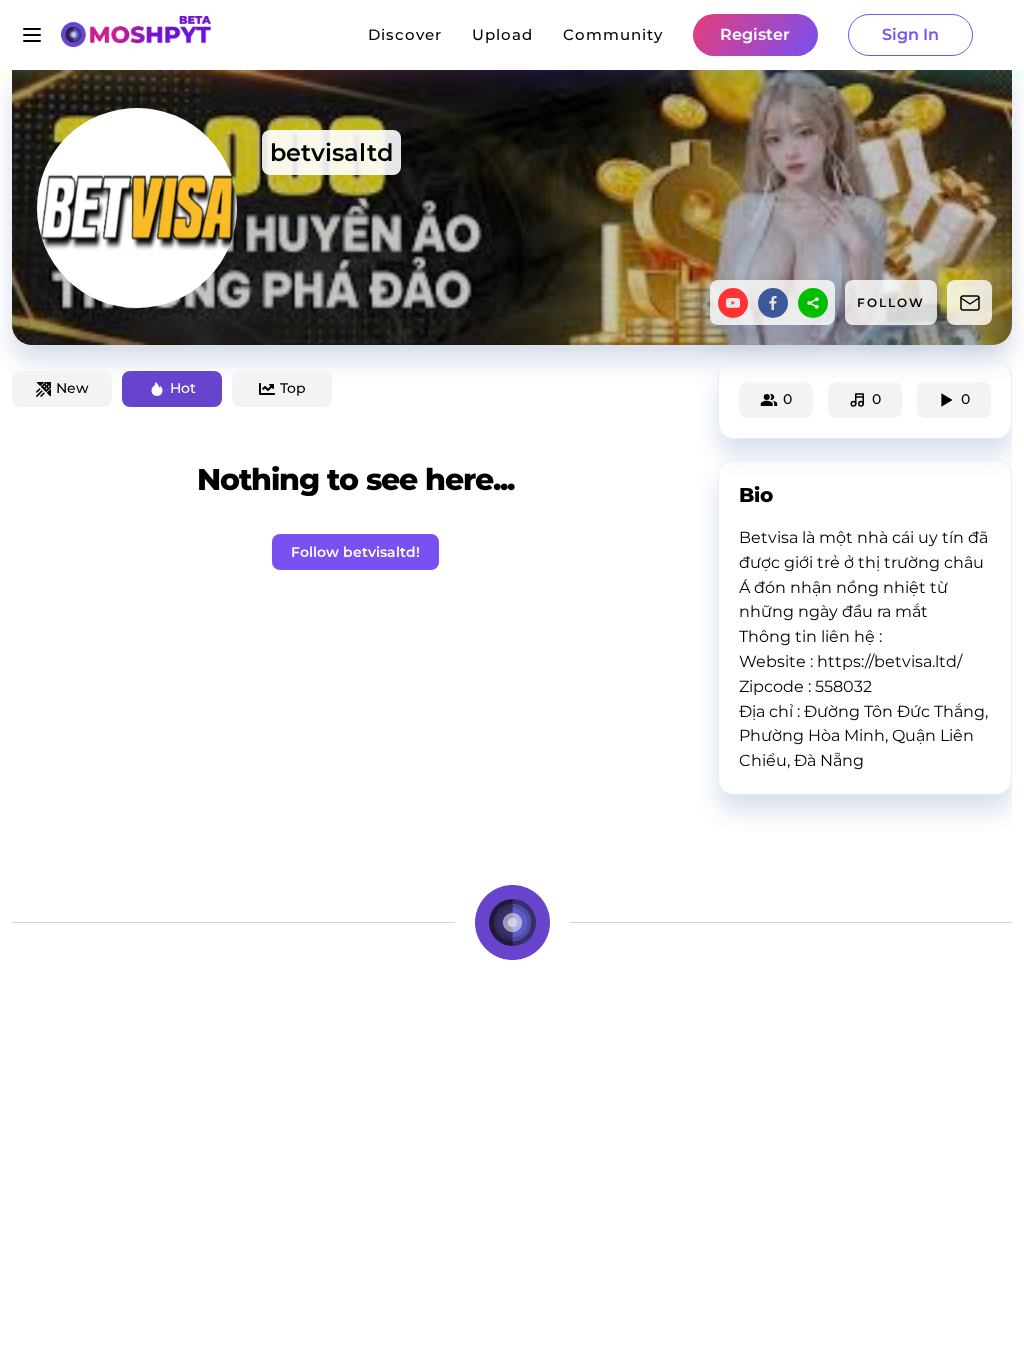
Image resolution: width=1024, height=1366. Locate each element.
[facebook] (773, 303)
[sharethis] (813, 303)
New (72, 388)
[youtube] (733, 303)
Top (293, 388)
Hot (183, 388)
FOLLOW (891, 302)
